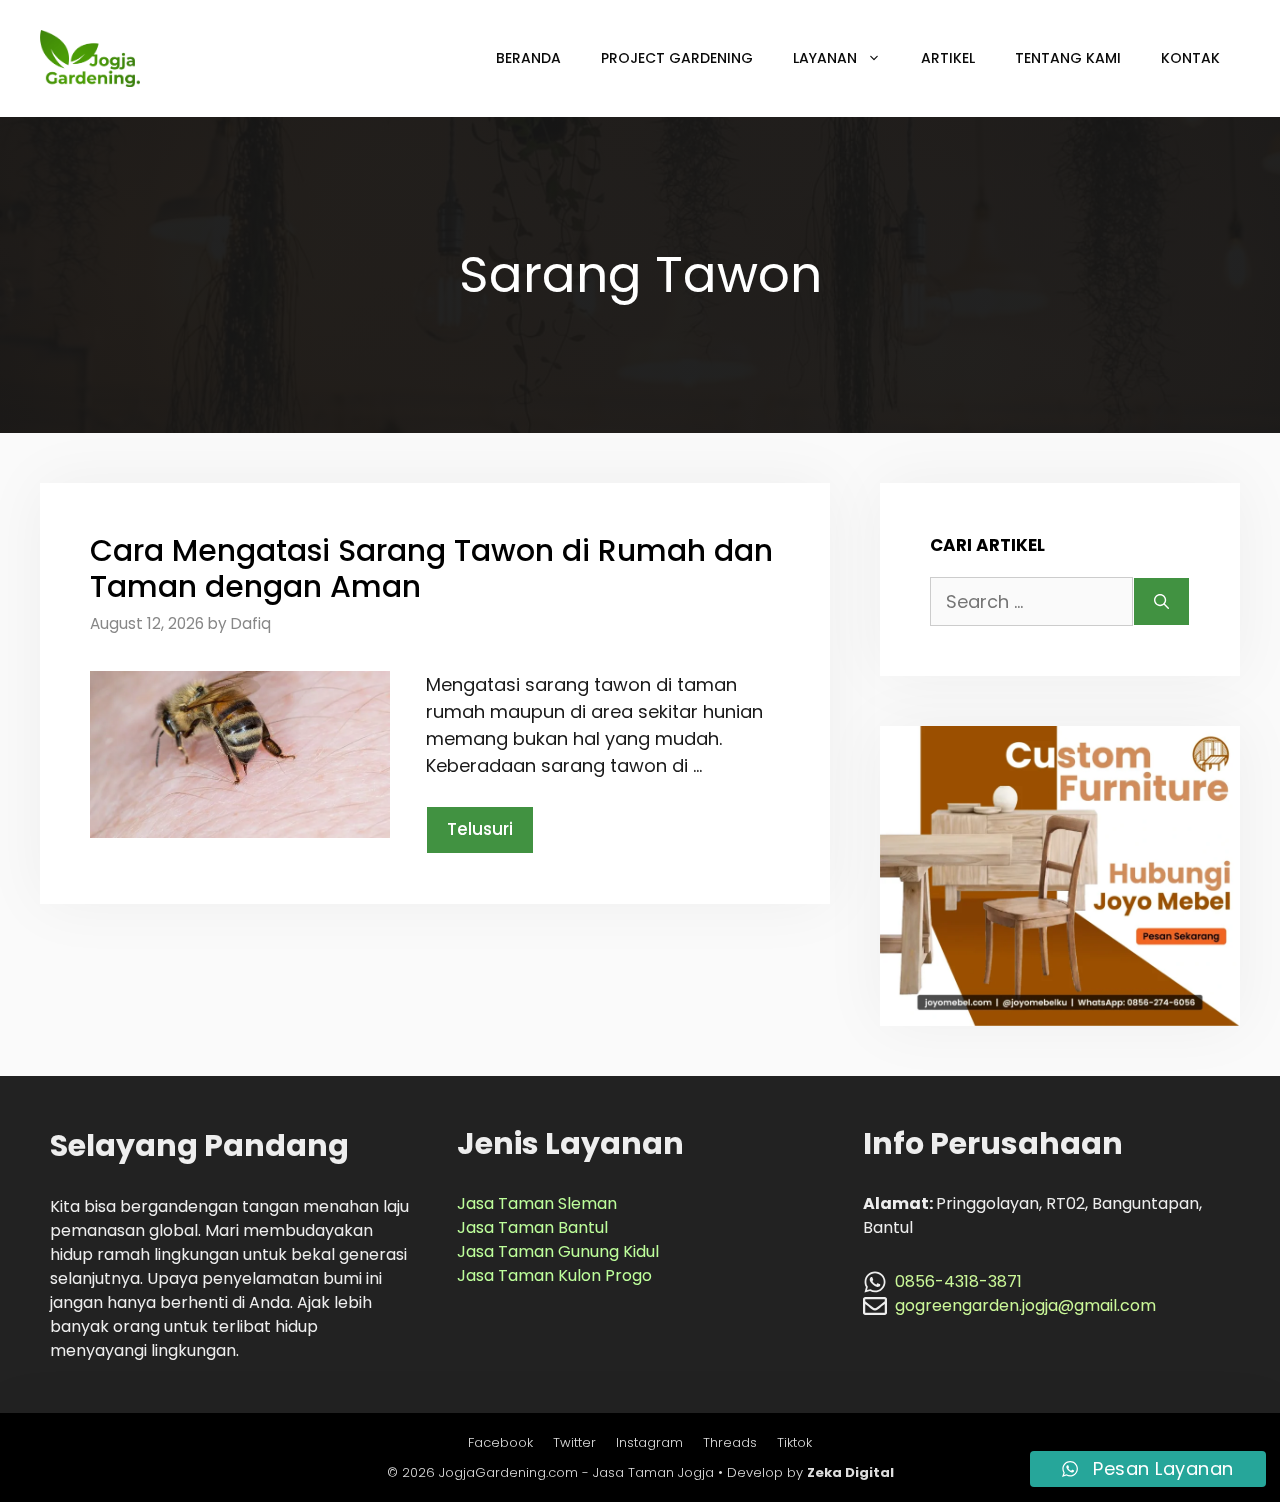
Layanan (825, 58)
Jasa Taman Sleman (537, 1203)
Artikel (948, 58)
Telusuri (480, 829)
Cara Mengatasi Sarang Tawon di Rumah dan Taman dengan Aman (431, 568)
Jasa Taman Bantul (532, 1227)
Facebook (500, 1442)
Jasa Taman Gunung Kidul (558, 1251)
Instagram (649, 1442)
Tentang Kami (1068, 58)
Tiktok (794, 1442)
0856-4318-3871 (958, 1281)
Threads (730, 1442)
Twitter (574, 1442)
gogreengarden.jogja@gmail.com (1025, 1305)
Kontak (1190, 58)
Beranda (528, 58)
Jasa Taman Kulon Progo (554, 1275)
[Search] (1161, 601)
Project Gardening (677, 58)
